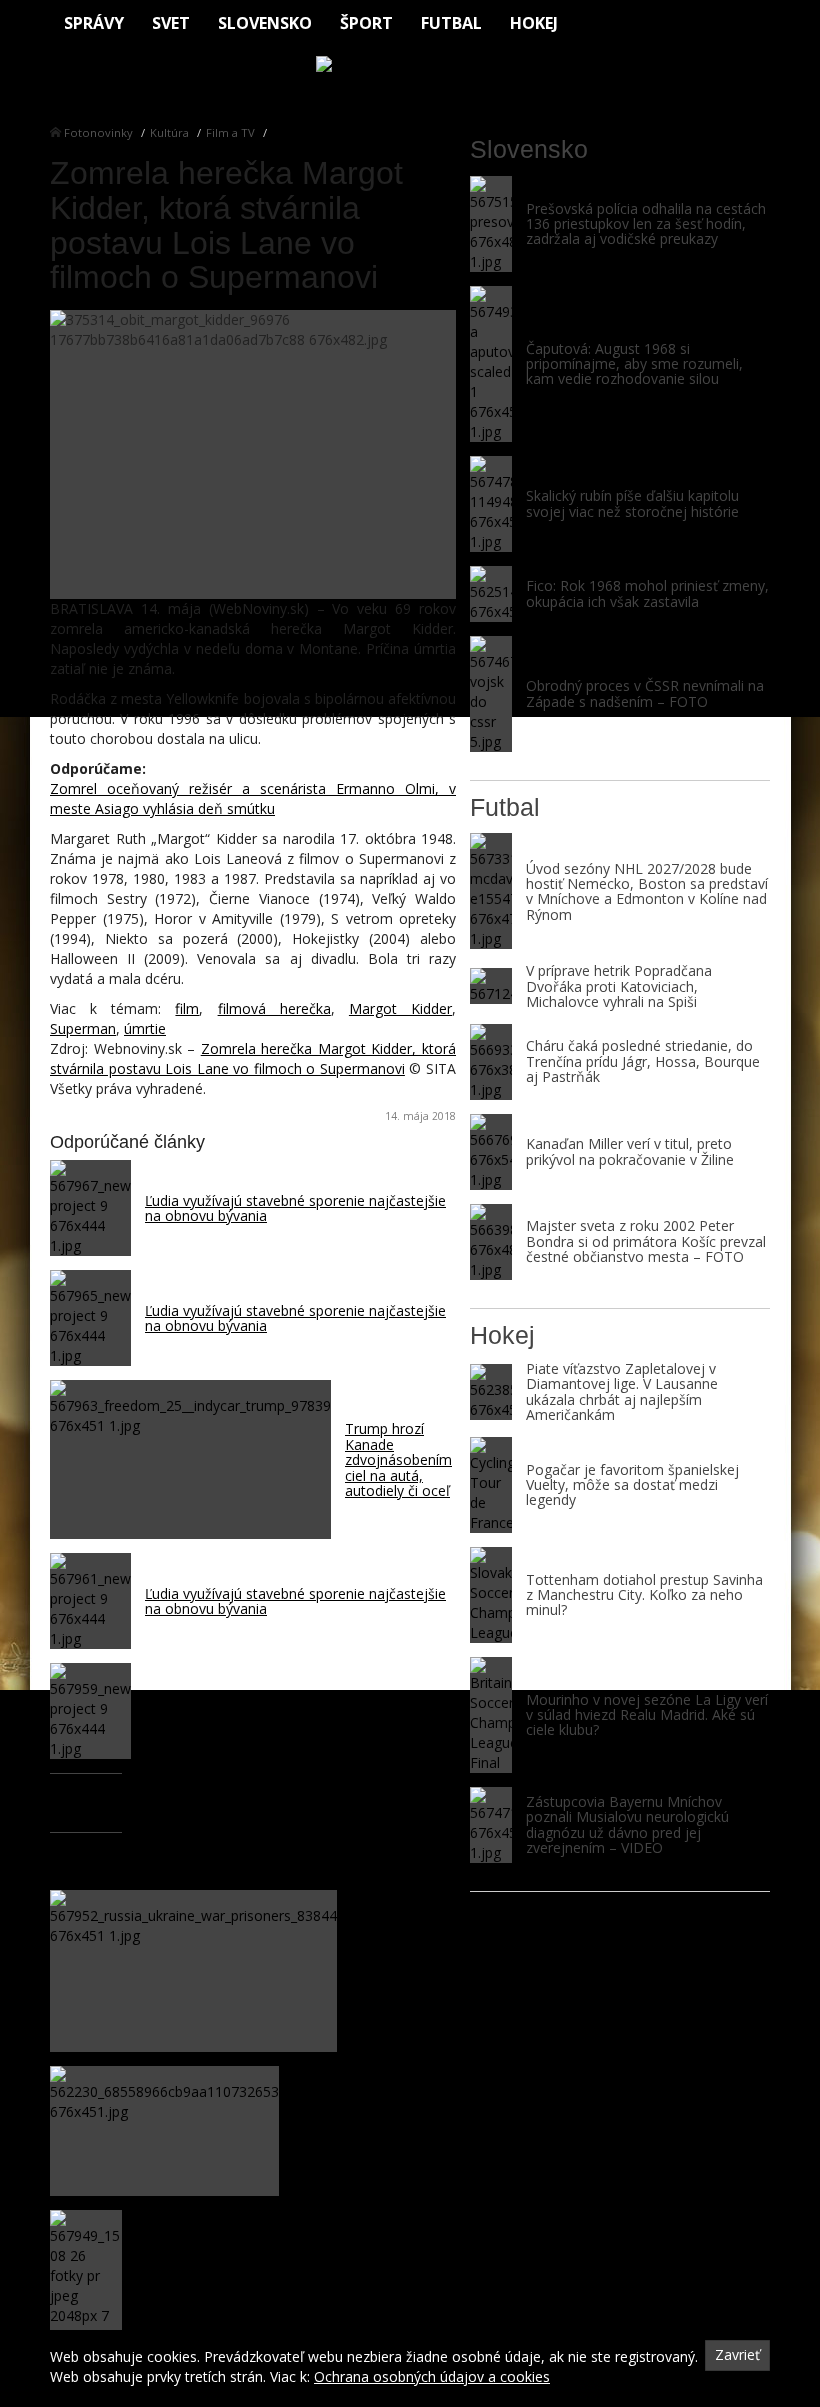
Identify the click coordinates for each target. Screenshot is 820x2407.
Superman (83, 1028)
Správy (94, 23)
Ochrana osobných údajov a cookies (432, 2376)
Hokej (534, 23)
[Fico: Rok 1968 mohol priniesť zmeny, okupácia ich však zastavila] (491, 594)
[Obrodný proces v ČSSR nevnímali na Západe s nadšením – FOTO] (491, 694)
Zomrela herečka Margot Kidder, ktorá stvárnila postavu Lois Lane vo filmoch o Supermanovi (253, 1058)
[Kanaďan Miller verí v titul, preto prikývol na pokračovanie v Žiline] (491, 1152)
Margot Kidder (400, 1008)
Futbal (451, 23)
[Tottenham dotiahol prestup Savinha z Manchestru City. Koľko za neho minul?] (491, 1595)
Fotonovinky (98, 132)
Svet (171, 23)
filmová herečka (274, 1008)
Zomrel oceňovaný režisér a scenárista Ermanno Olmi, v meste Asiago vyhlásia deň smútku (253, 798)
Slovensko (265, 23)
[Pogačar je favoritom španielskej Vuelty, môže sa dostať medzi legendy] (491, 1485)
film (187, 1008)
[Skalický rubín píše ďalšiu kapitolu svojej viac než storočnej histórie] (491, 504)
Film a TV (230, 132)
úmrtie (145, 1028)
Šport (366, 23)
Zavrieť (737, 2354)
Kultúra (169, 132)
